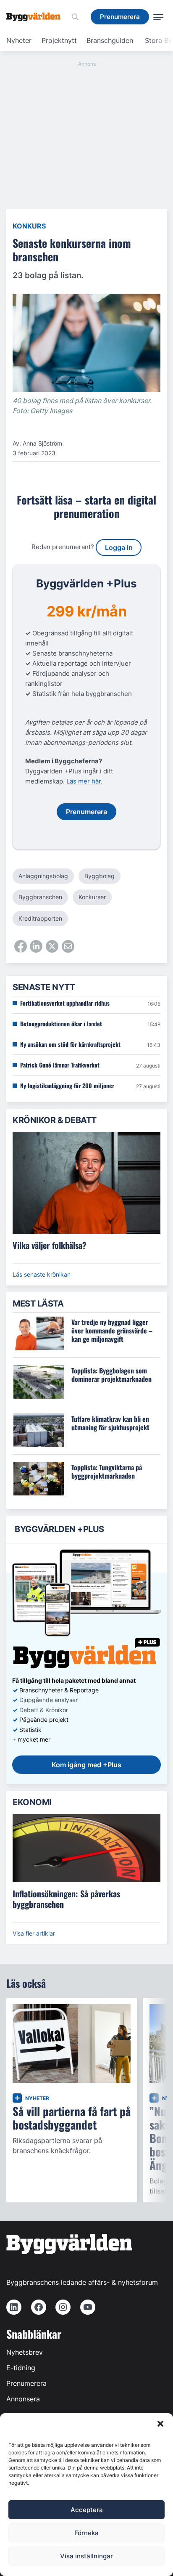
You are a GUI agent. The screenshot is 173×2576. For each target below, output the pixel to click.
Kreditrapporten (40, 918)
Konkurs (29, 226)
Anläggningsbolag (43, 876)
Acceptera (87, 2510)
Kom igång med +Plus (86, 1765)
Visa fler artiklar (34, 1933)
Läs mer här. (84, 781)
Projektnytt (59, 40)
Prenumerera (26, 2383)
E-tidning (21, 2368)
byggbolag (100, 876)
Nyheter (19, 40)
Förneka (86, 2533)
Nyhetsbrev (25, 2352)
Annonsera (23, 2399)
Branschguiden (110, 40)
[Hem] (37, 17)
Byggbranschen (40, 897)
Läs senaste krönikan (42, 1274)
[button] (160, 2424)
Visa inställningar (86, 2556)
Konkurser (92, 897)
